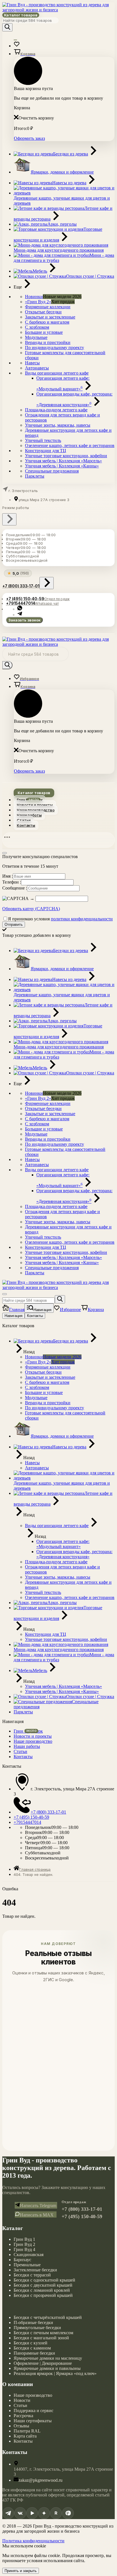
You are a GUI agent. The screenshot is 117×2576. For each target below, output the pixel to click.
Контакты (26, 825)
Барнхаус (22, 2260)
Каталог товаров (21, 15)
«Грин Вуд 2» (38, 302)
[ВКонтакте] (20, 2513)
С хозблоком (37, 327)
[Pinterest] (68, 2513)
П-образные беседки (33, 2322)
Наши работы (29, 815)
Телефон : (12, 882)
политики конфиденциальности (82, 919)
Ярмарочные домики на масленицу (48, 2358)
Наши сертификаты (33, 2421)
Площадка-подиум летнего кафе (56, 410)
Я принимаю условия (60, 919)
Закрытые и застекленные (50, 317)
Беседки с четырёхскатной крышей (48, 2317)
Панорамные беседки (34, 2353)
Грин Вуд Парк (30, 800)
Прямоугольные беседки (37, 2328)
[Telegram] (8, 2513)
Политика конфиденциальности (33, 2541)
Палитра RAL (27, 2431)
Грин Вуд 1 (24, 2239)
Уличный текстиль (43, 440)
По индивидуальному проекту (55, 348)
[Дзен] (44, 2513)
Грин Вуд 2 (24, 2244)
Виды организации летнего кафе (57, 373)
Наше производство (36, 810)
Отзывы (21, 2426)
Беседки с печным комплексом (43, 2333)
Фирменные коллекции (48, 307)
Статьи (24, 820)
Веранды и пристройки (48, 342)
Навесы (32, 363)
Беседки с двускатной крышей (43, 2285)
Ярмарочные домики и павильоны (47, 2368)
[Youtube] (32, 2513)
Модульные (36, 337)
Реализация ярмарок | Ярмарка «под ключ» (55, 2373)
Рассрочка (23, 2416)
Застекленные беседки (35, 2270)
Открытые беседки (43, 312)
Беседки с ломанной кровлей (42, 2290)
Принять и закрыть (21, 2571)
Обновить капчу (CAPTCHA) (31, 909)
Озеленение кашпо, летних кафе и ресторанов (70, 445)
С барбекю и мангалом (47, 322)
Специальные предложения (52, 471)
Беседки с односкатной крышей (44, 2280)
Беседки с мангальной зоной (41, 2338)
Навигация (13, 1316)
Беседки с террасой (32, 2275)
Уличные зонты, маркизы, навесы (58, 425)
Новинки (34, 297)
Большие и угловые (44, 332)
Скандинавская (29, 2255)
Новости (22, 2400)
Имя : (8, 876)
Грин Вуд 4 (24, 2249)
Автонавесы (37, 368)
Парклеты (35, 476)
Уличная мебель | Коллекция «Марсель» (63, 461)
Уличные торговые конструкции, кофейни (66, 456)
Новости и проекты (35, 805)
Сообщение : (15, 888)
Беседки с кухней (31, 2343)
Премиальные (27, 2265)
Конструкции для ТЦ (46, 451)
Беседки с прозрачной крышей (43, 2295)
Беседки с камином (32, 2348)
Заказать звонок (24, 620)
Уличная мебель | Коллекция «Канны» (62, 466)
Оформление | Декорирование (43, 2363)
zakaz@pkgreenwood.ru (40, 2480)
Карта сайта (25, 2436)
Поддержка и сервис (34, 2411)
